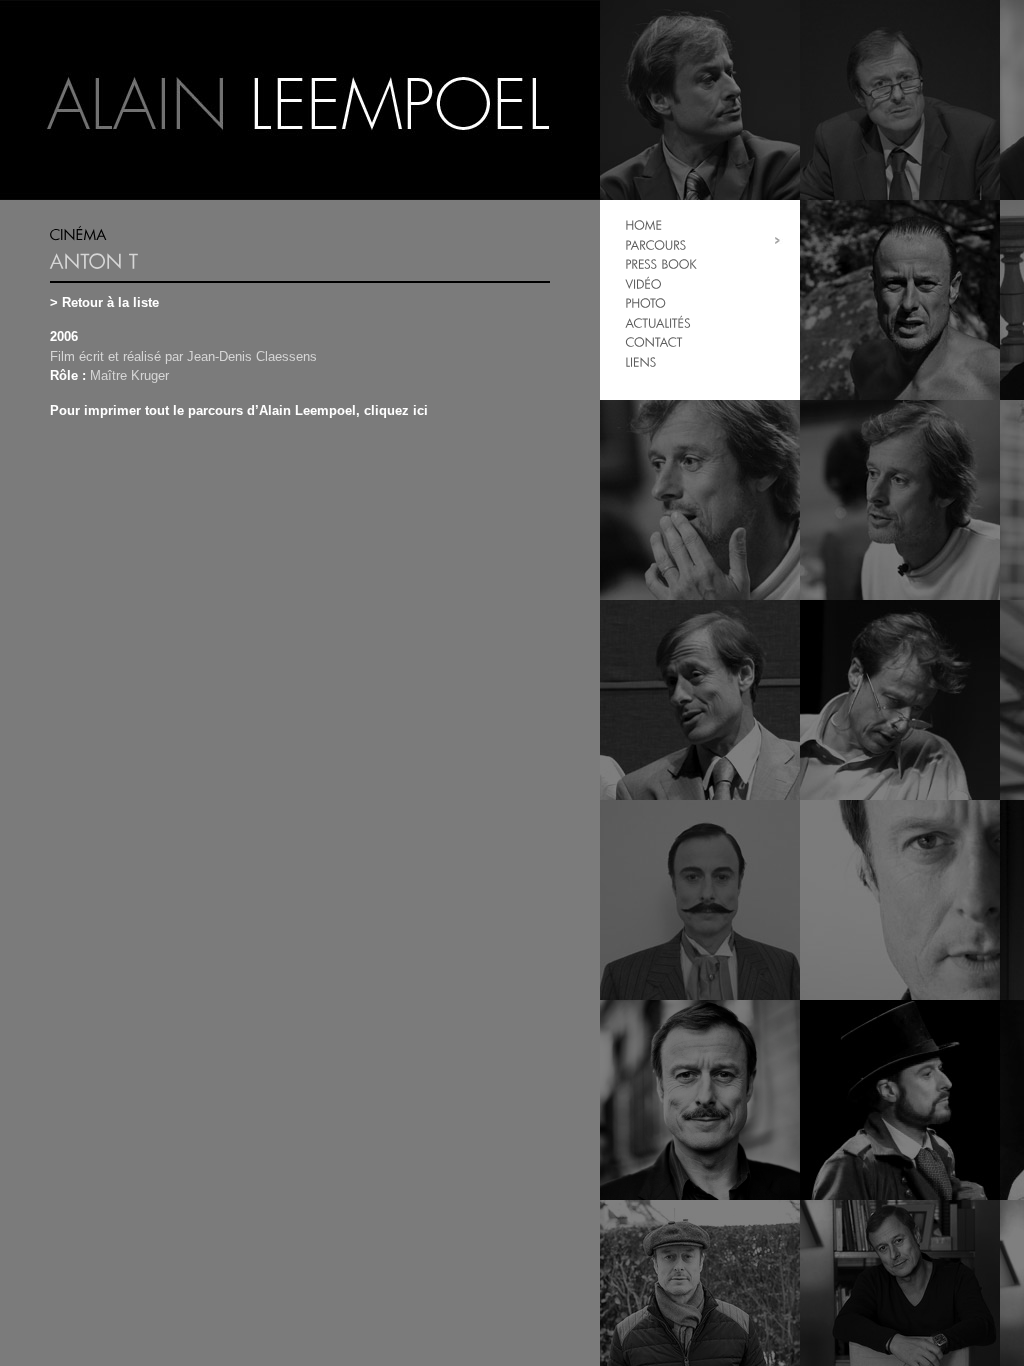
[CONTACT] (653, 341)
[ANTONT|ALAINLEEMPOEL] (300, 100)
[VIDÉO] (643, 283)
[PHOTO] (645, 302)
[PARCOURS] (655, 244)
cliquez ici (396, 410)
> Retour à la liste (104, 302)
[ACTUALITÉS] (658, 322)
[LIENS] (641, 361)
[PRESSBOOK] (661, 263)
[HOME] (643, 224)
